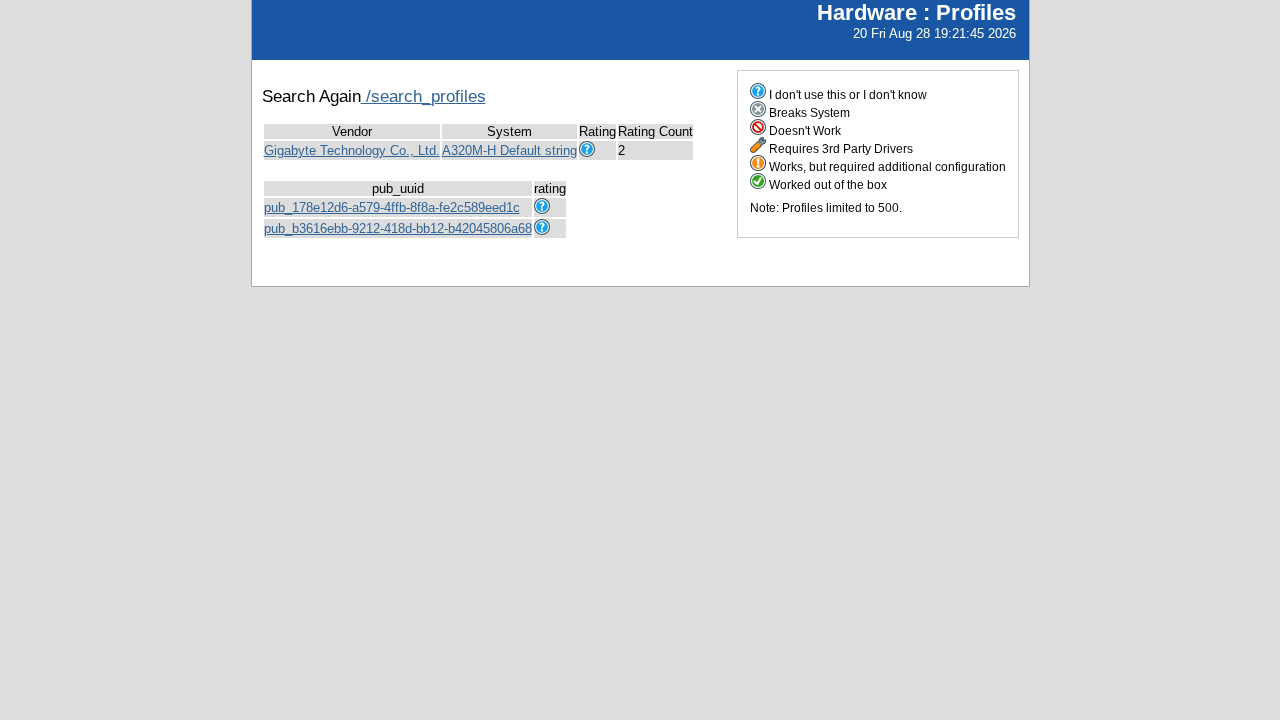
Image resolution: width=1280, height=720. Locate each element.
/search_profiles (423, 96)
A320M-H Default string (509, 150)
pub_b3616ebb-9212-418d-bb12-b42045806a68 (398, 228)
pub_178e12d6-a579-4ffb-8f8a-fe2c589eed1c (392, 207)
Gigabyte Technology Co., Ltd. (352, 150)
